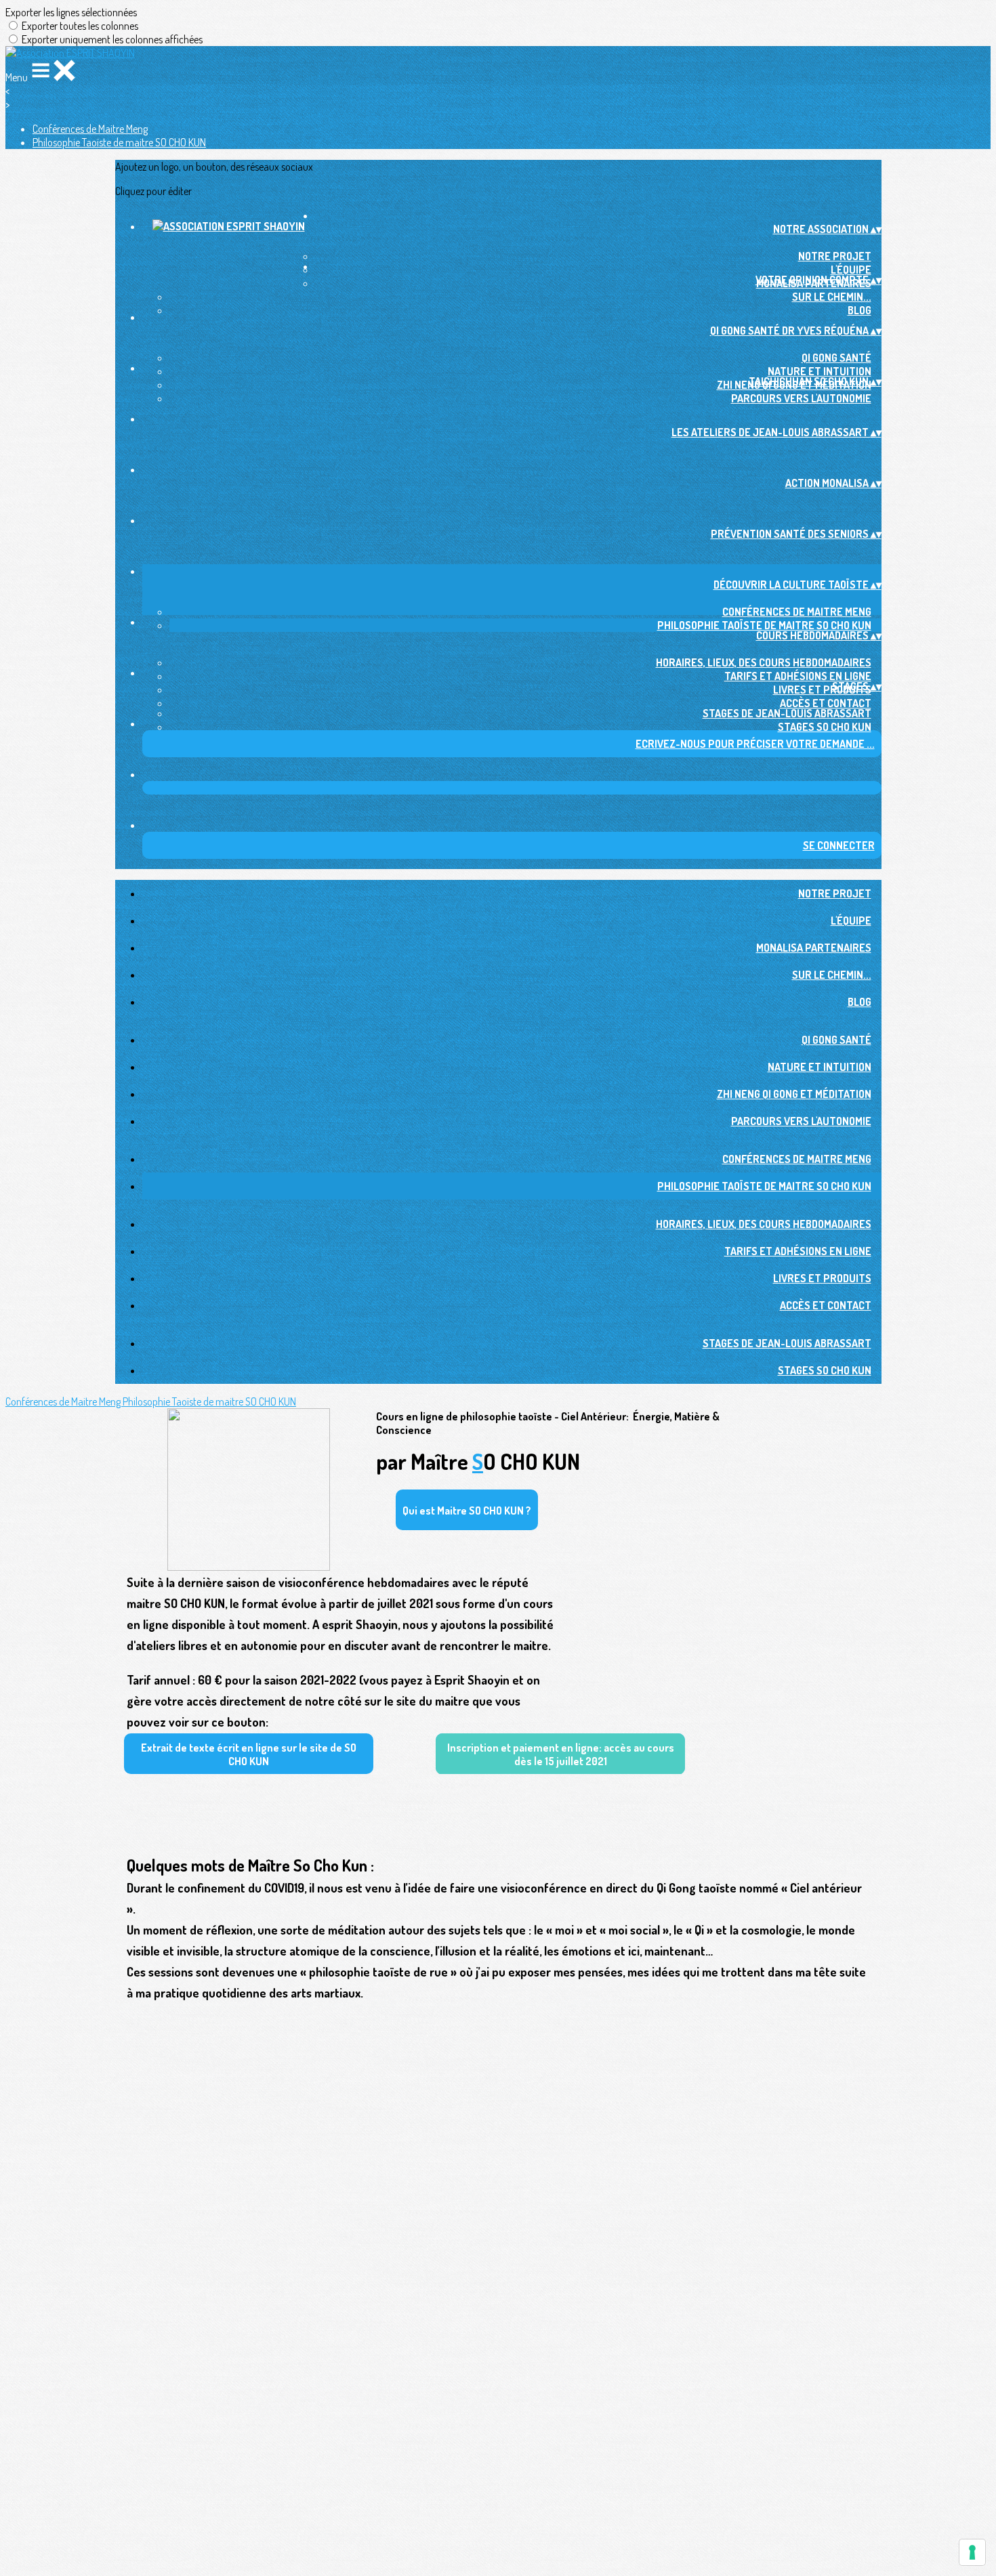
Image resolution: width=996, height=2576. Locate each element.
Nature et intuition (819, 371)
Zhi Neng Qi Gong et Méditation (794, 1094)
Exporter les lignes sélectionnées (71, 12)
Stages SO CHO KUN (825, 727)
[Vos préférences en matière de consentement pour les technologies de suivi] (972, 2552)
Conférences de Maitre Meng (90, 129)
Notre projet (835, 256)
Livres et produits (822, 690)
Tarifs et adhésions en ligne (798, 676)
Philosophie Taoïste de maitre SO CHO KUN (119, 142)
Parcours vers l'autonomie (801, 398)
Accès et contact (826, 703)
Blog (859, 310)
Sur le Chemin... (832, 297)
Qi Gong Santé (836, 358)
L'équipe (851, 270)
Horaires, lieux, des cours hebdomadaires (764, 662)
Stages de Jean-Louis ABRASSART (787, 713)
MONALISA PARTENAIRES (814, 948)
